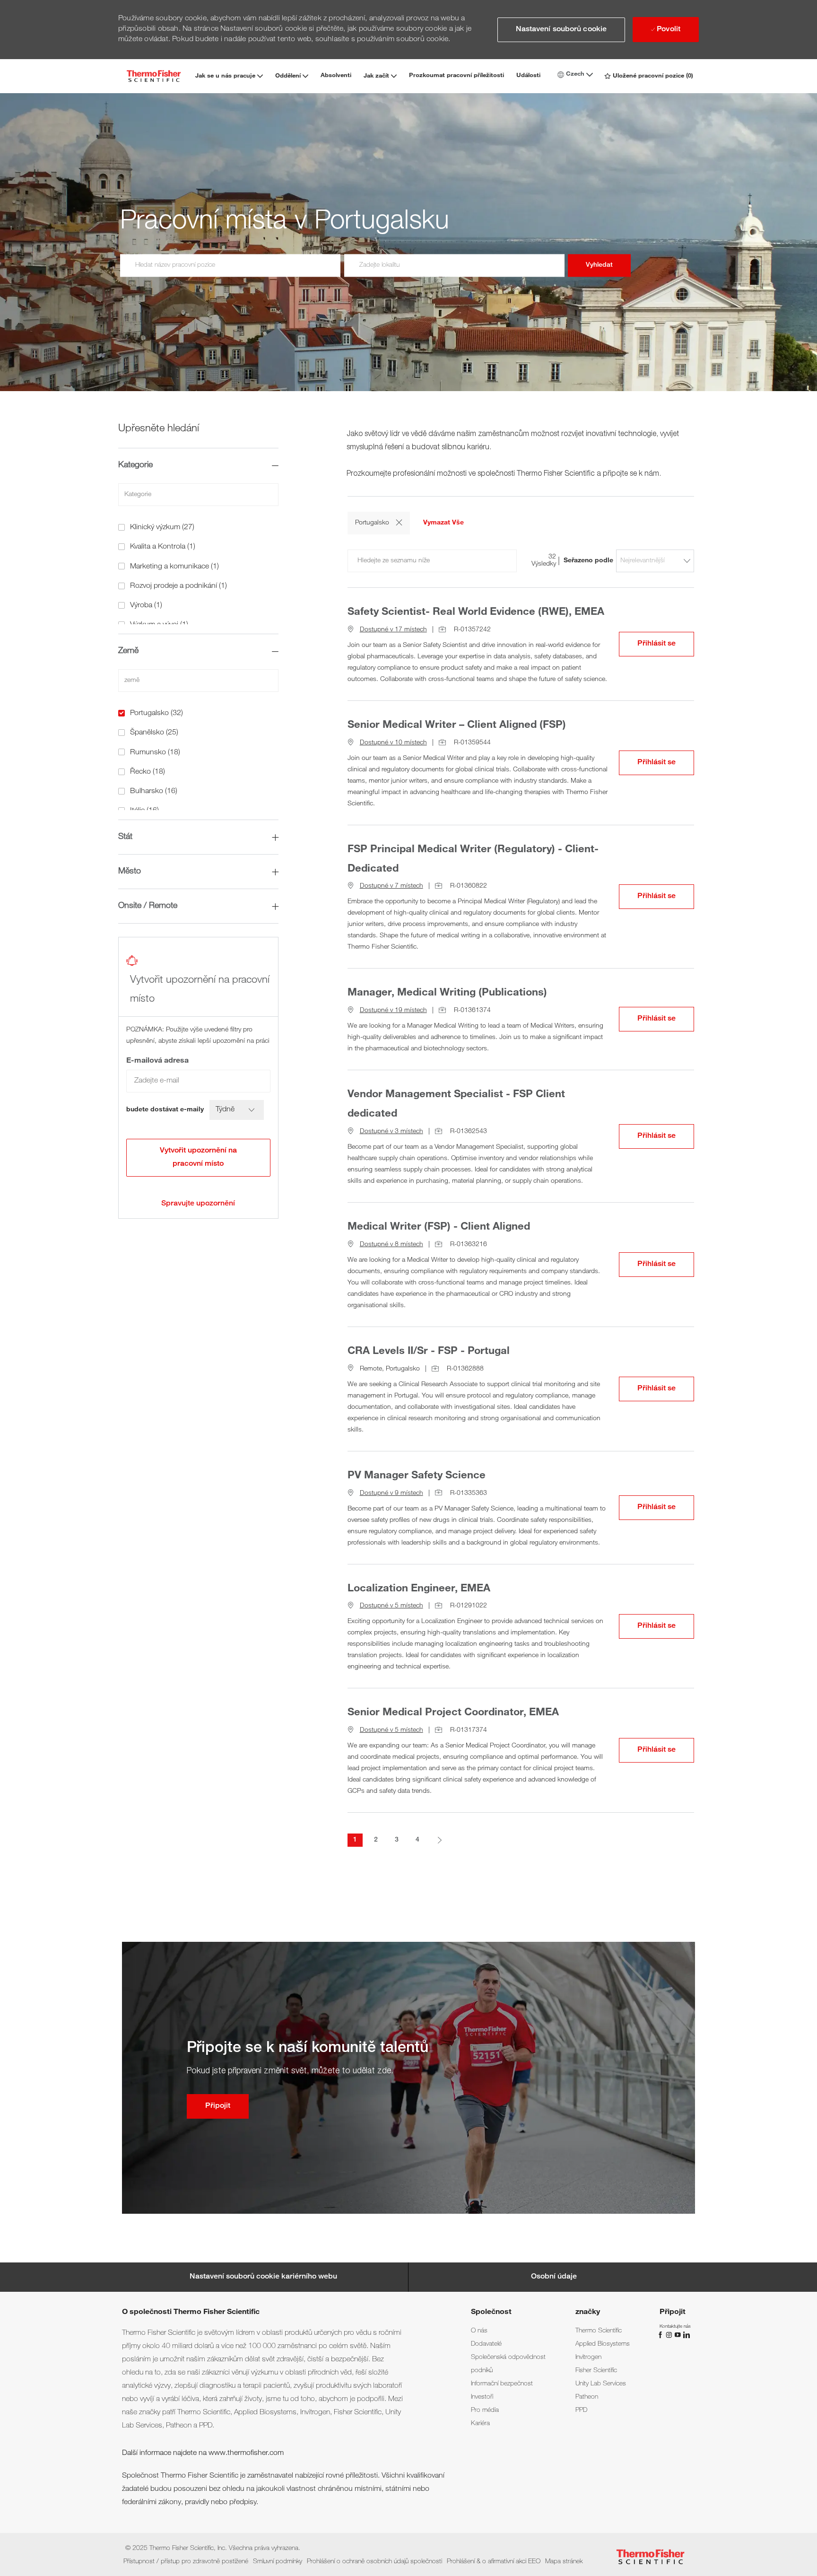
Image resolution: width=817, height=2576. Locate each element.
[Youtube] (678, 2335)
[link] (198, 1204)
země (128, 651)
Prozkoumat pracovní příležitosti (456, 76)
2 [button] (376, 1840)
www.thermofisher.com (246, 2454)
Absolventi (336, 76)
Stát (125, 837)
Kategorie (135, 465)
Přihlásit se (666, 644)
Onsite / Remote (148, 906)
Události (528, 76)
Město (130, 872)
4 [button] (417, 1840)
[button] (561, 30)
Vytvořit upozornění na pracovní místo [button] (198, 1158)
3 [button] (397, 1840)
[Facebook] (661, 2335)
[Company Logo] (154, 76)
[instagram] (670, 2335)
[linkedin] (686, 2335)
